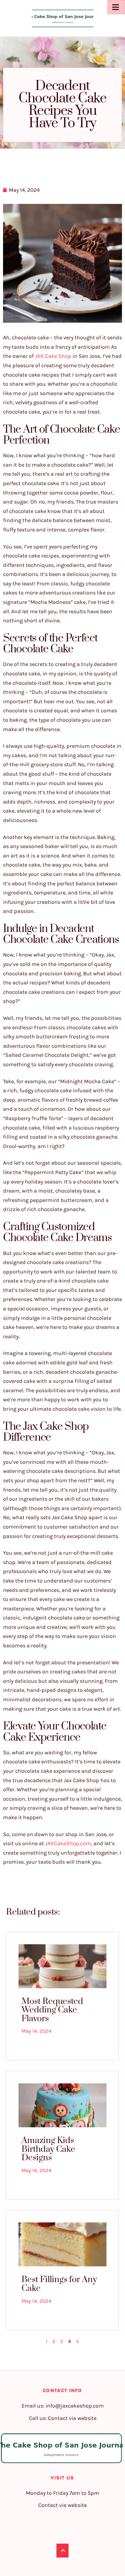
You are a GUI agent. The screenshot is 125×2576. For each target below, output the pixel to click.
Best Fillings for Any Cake (59, 2284)
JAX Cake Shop (53, 356)
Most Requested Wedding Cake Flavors (52, 2010)
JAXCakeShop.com (68, 1843)
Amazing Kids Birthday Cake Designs (48, 2149)
